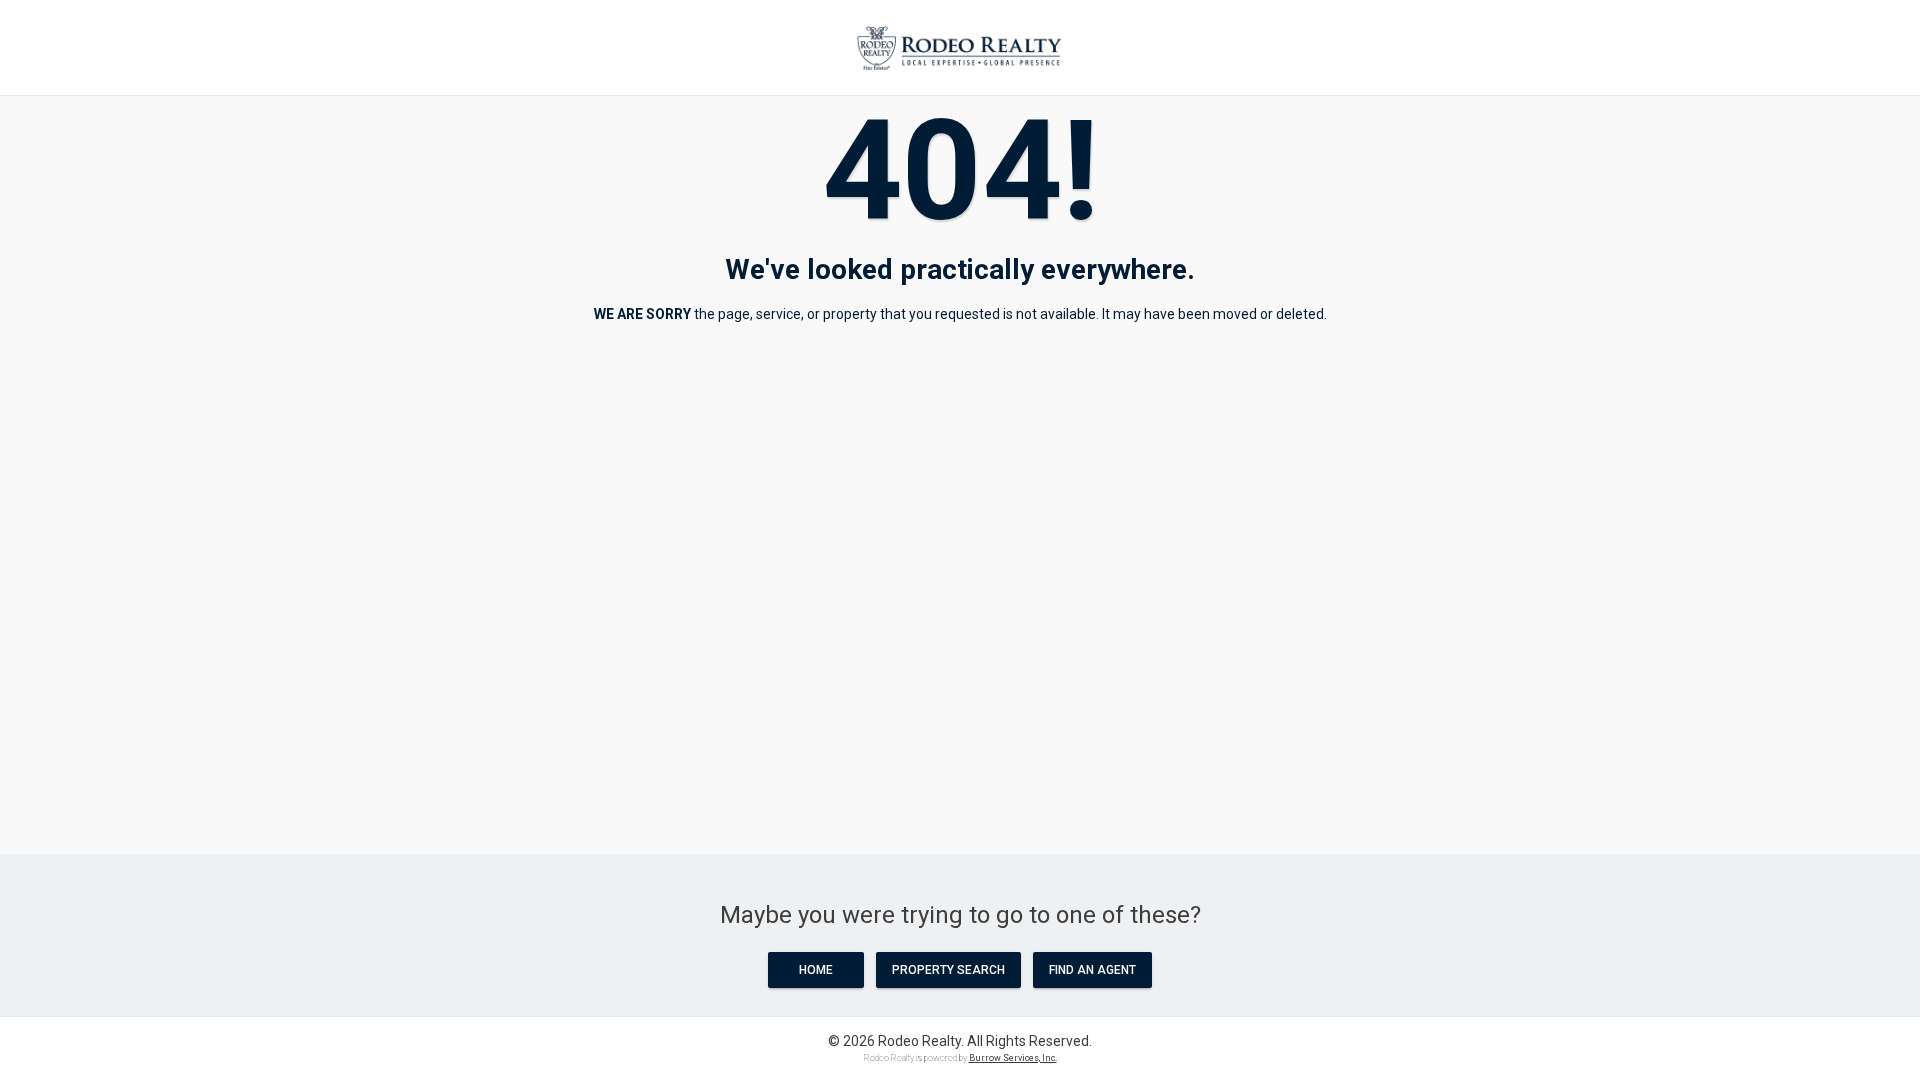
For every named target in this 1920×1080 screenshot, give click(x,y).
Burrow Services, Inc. (1013, 1058)
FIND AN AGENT (1092, 970)
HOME (816, 970)
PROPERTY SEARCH (948, 970)
